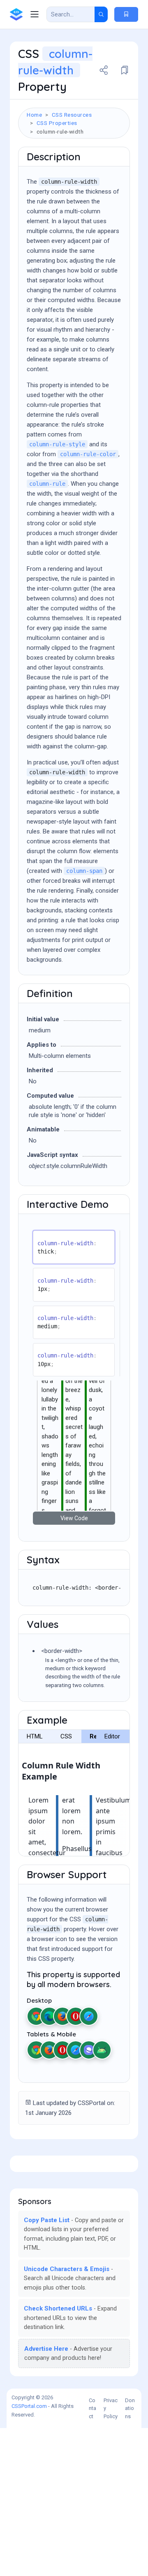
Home (34, 115)
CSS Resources (72, 115)
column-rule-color (88, 454)
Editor (112, 1736)
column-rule (47, 484)
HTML (35, 1736)
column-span (84, 871)
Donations (130, 2408)
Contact (92, 2408)
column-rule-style (57, 444)
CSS (66, 1736)
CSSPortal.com (29, 2406)
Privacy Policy (111, 2408)
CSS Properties (57, 123)
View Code (74, 1518)
